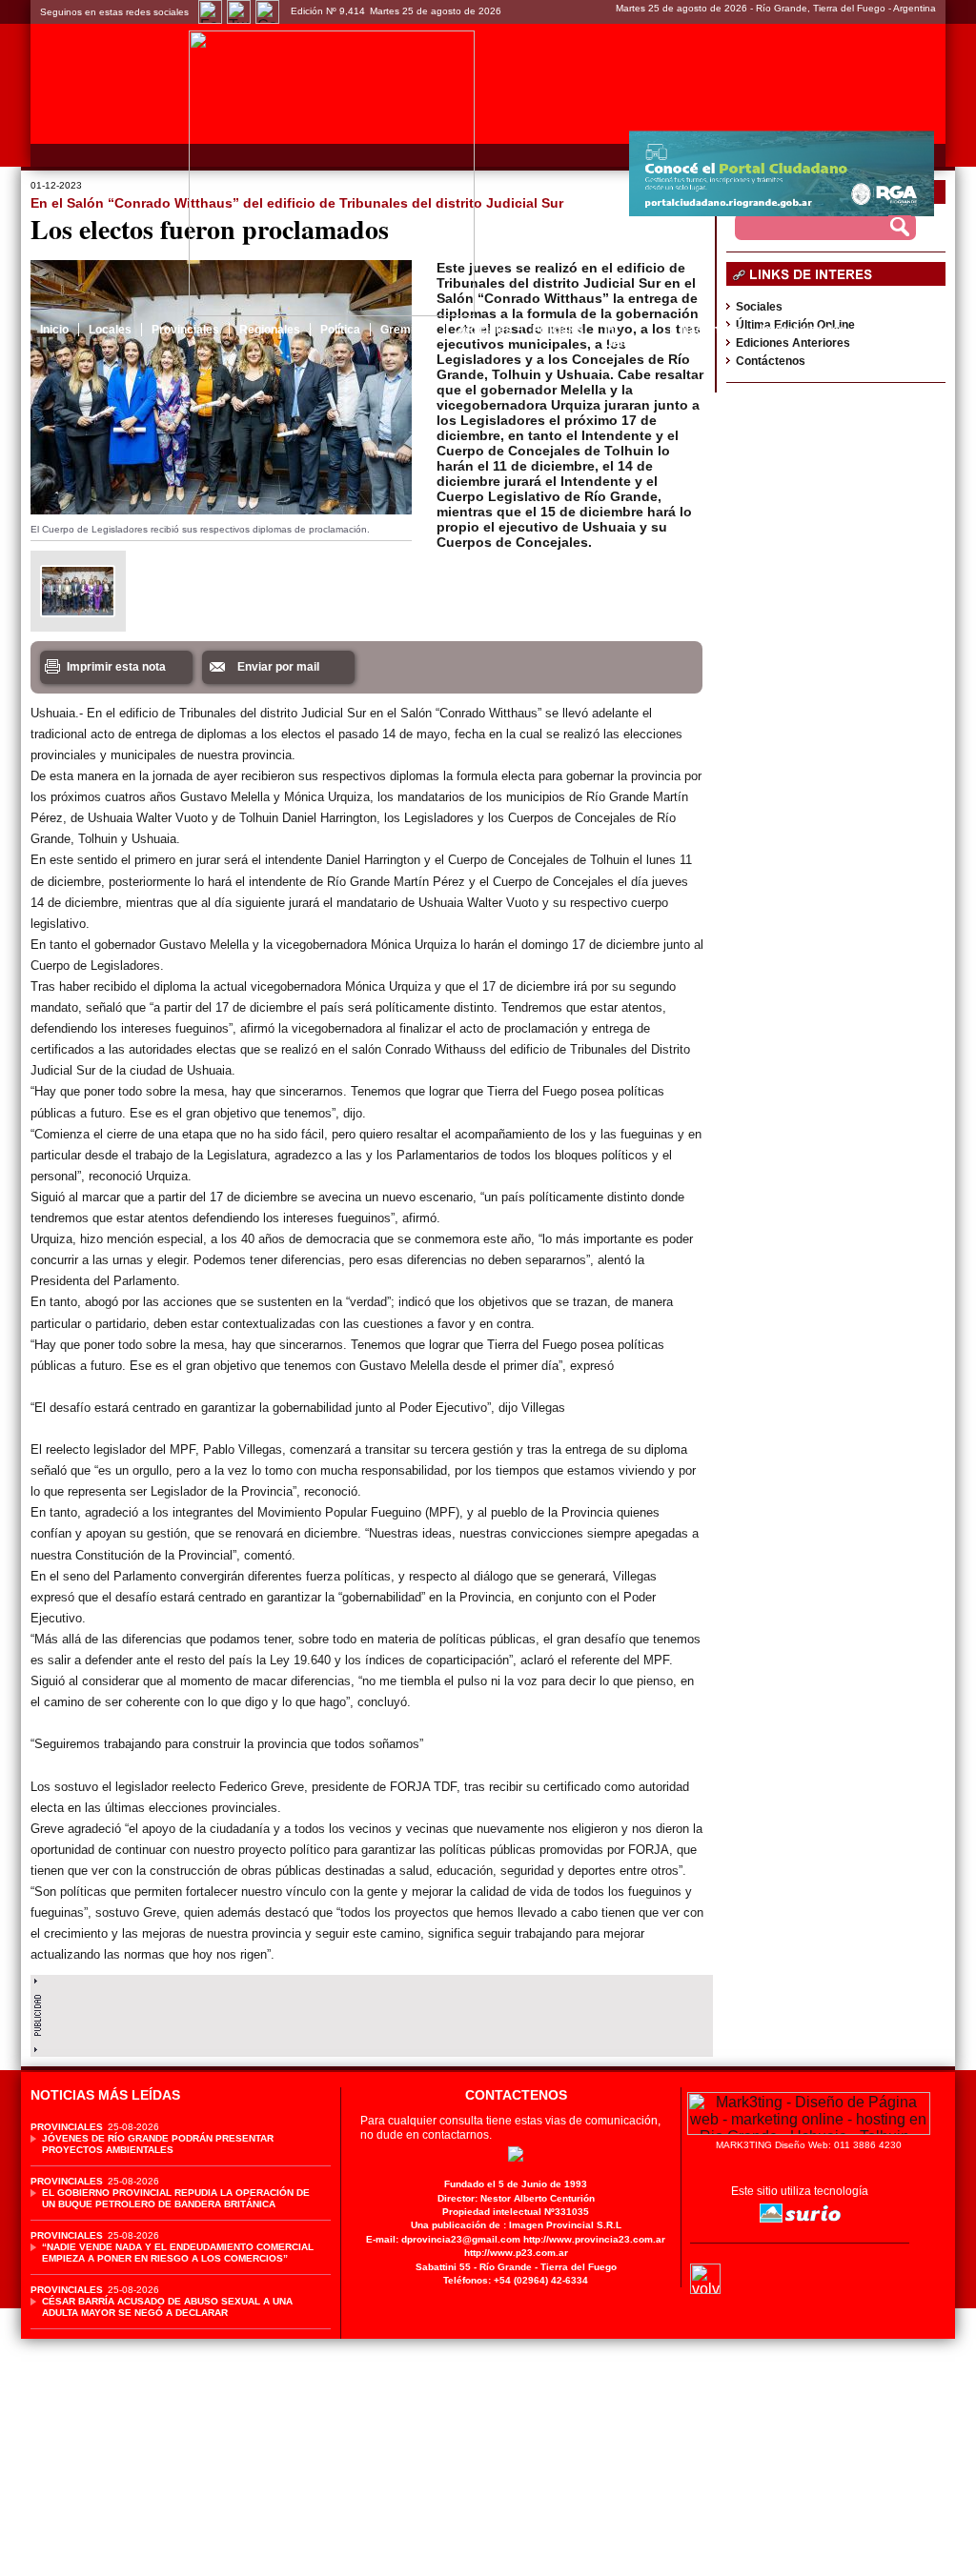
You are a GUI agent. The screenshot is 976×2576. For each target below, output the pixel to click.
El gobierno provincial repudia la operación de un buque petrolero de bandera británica (176, 2198)
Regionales (270, 330)
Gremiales (408, 330)
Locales (110, 330)
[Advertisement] (372, 2011)
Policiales (558, 330)
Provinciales (185, 330)
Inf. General (626, 336)
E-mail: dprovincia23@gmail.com (443, 2239)
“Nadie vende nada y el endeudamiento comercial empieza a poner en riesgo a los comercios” (178, 2253)
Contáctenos (771, 361)
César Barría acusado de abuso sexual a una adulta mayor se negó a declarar (167, 2307)
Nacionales (711, 330)
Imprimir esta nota (116, 667)
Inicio (54, 330)
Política (340, 330)
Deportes (891, 330)
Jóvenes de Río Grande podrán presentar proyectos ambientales (158, 2144)
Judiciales (484, 330)
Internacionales (803, 330)
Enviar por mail (278, 667)
